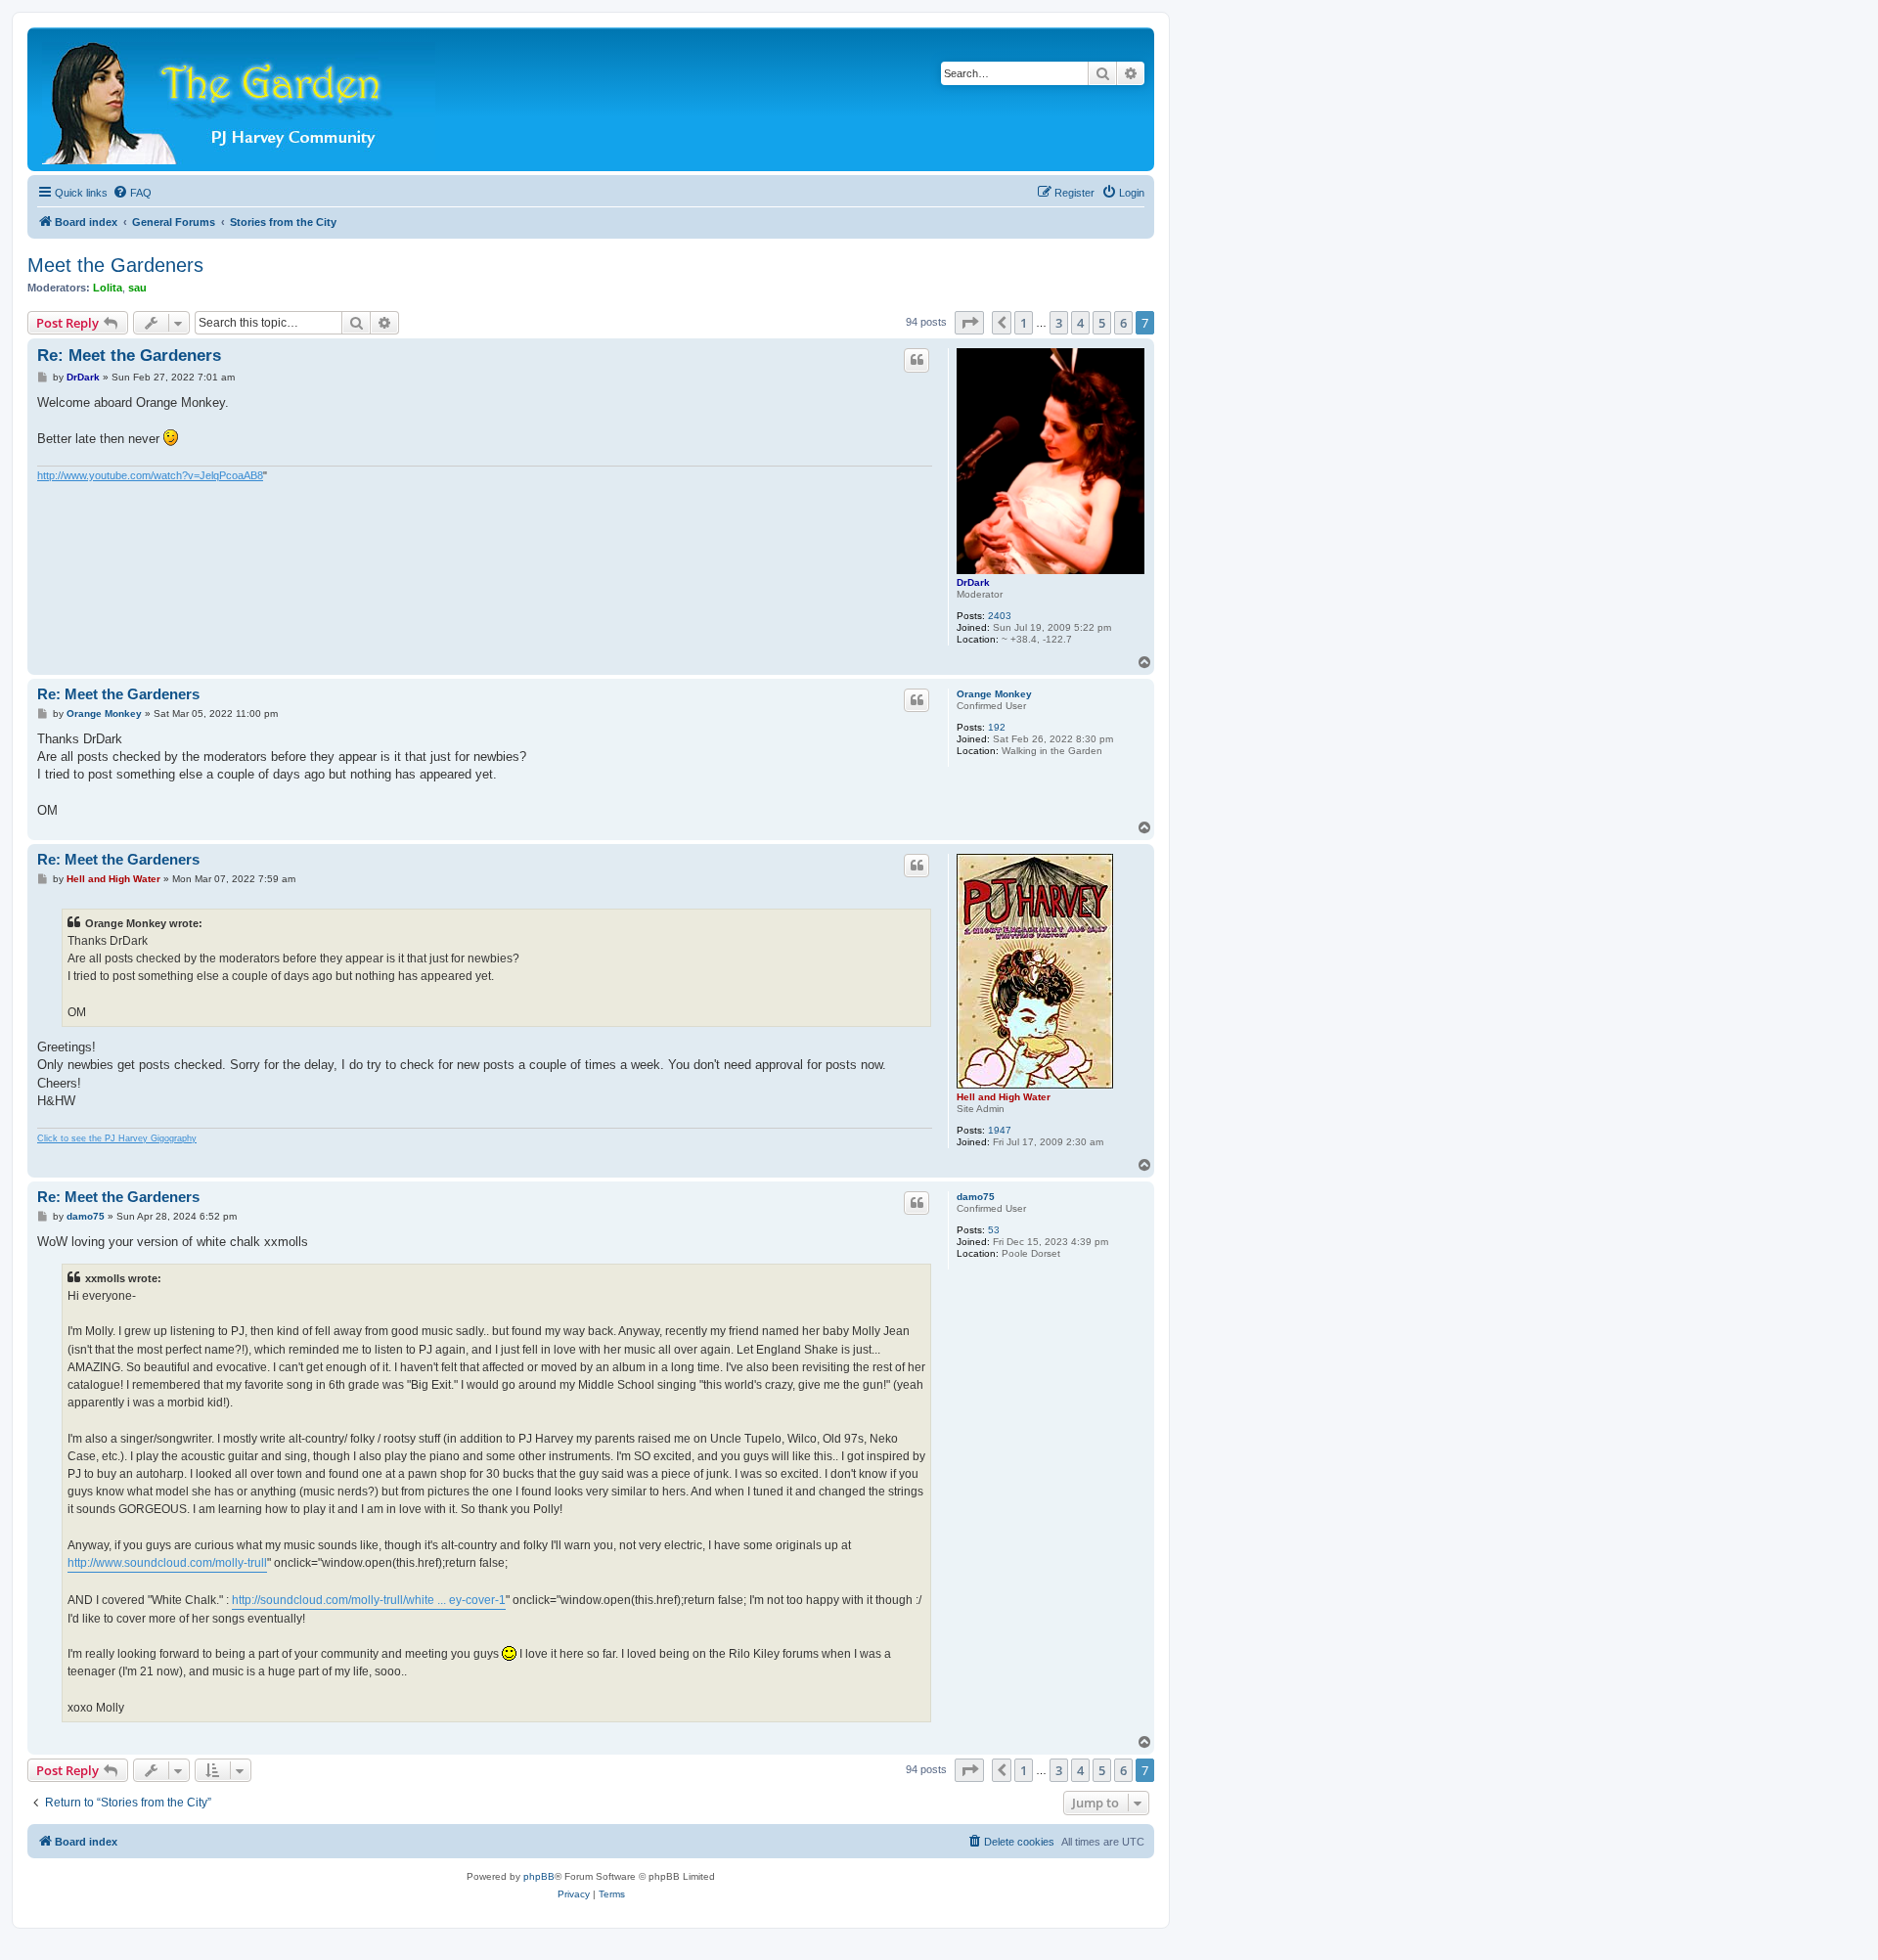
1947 (1000, 1130)
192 (997, 727)
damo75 (976, 1197)
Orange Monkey (994, 694)
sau (137, 288)
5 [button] (1102, 323)
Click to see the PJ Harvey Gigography (117, 1138)
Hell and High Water (1004, 1097)
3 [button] (1059, 323)
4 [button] (1080, 323)
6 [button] (1123, 323)
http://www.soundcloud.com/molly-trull (167, 1563)
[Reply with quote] (917, 360)
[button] (969, 323)
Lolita (108, 288)
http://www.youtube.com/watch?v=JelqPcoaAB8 (150, 475)
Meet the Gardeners (115, 265)
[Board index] (240, 99)
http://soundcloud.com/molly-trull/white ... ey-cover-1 (369, 1600)
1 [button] (1024, 323)
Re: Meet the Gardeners (129, 356)
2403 (1000, 616)
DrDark (973, 582)
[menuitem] (132, 193)
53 (994, 1230)
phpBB (539, 1876)
